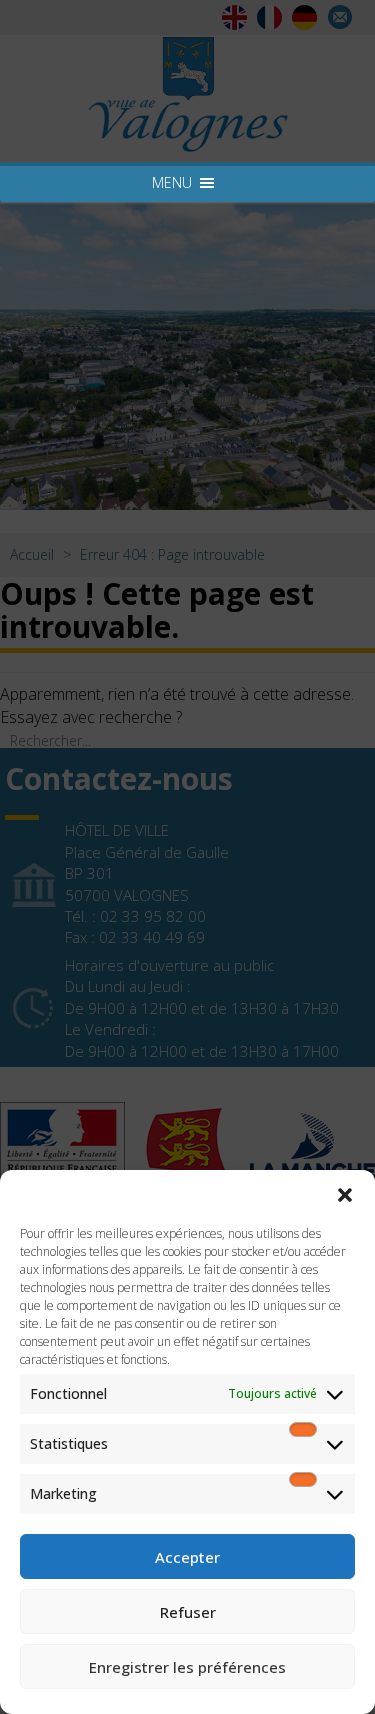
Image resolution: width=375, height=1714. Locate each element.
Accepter (187, 1557)
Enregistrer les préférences (187, 1667)
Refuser (188, 1612)
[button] (345, 1195)
